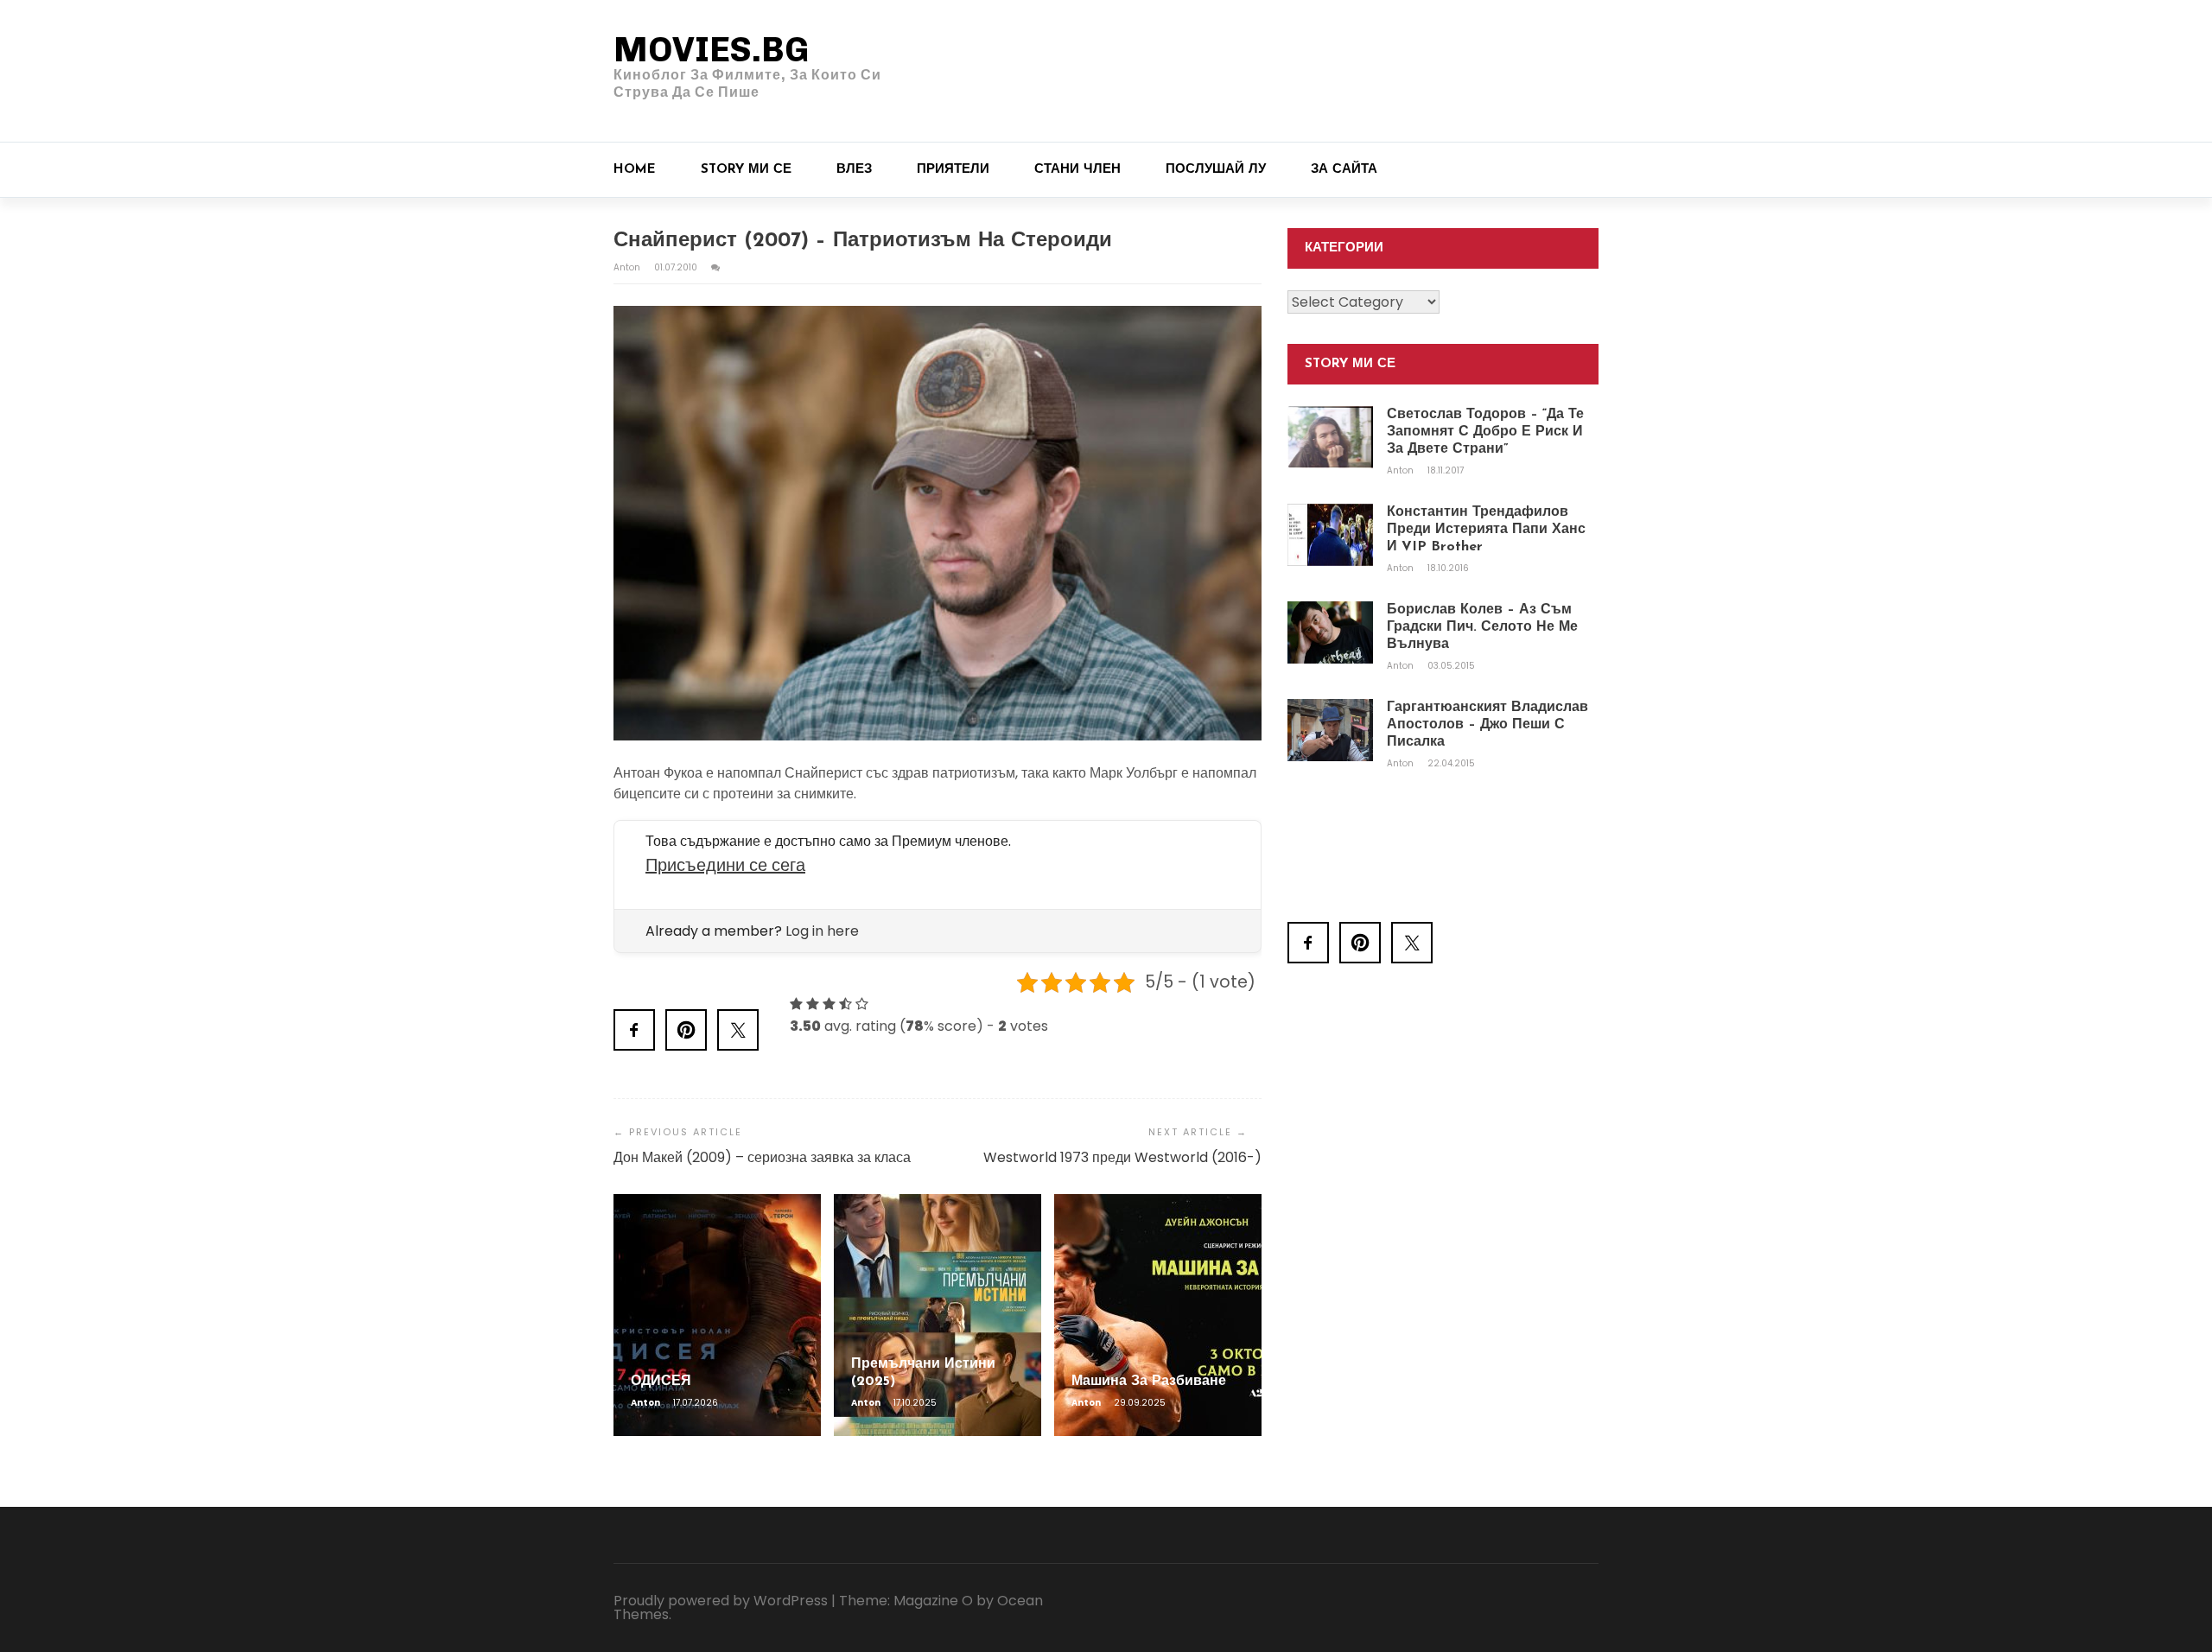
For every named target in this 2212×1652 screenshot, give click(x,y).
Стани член (1077, 170)
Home (635, 170)
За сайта (1344, 170)
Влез (854, 170)
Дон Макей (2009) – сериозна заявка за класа (762, 1157)
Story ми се (746, 170)
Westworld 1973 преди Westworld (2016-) (1122, 1157)
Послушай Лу (1216, 170)
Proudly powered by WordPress (721, 1601)
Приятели (953, 170)
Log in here (822, 931)
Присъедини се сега (725, 865)
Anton (628, 267)
